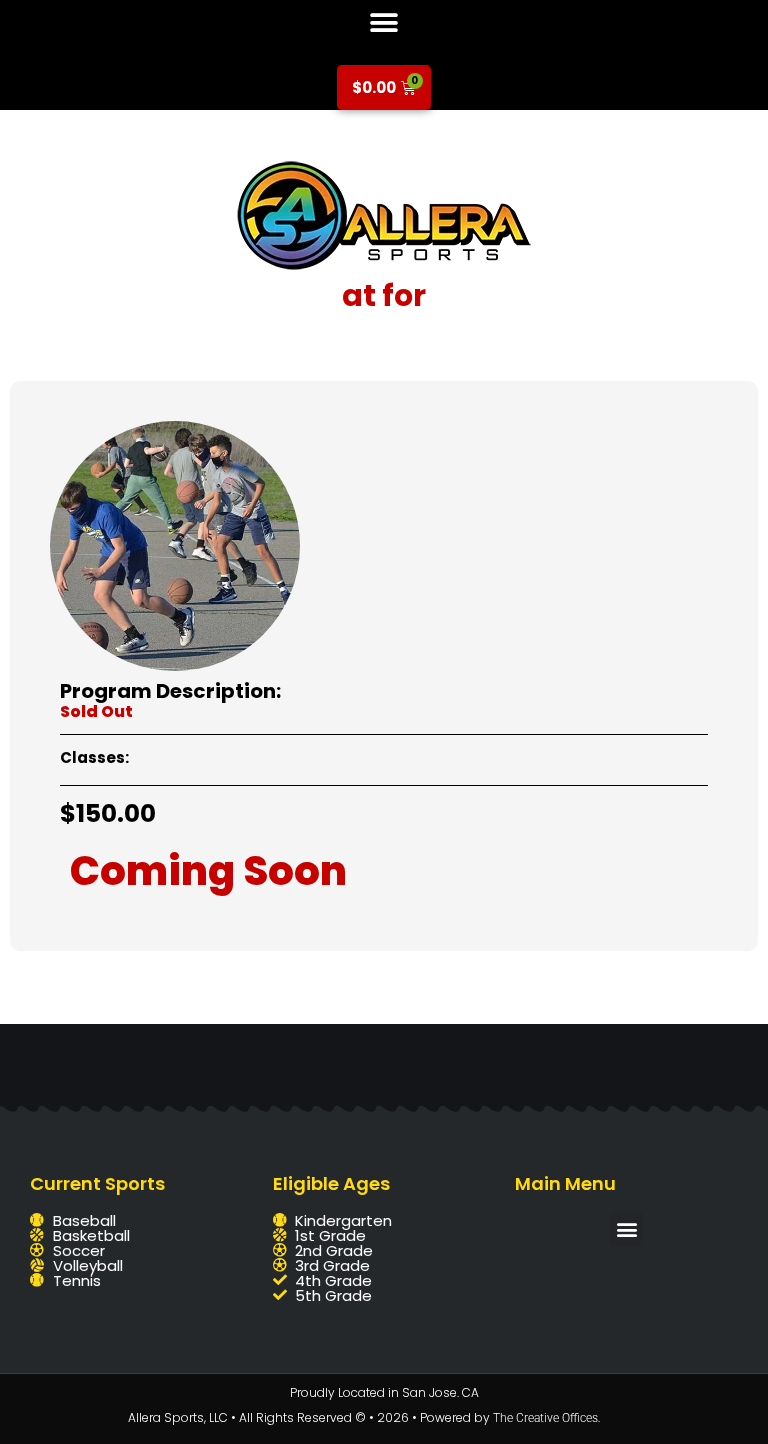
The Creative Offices (545, 1418)
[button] (384, 22)
